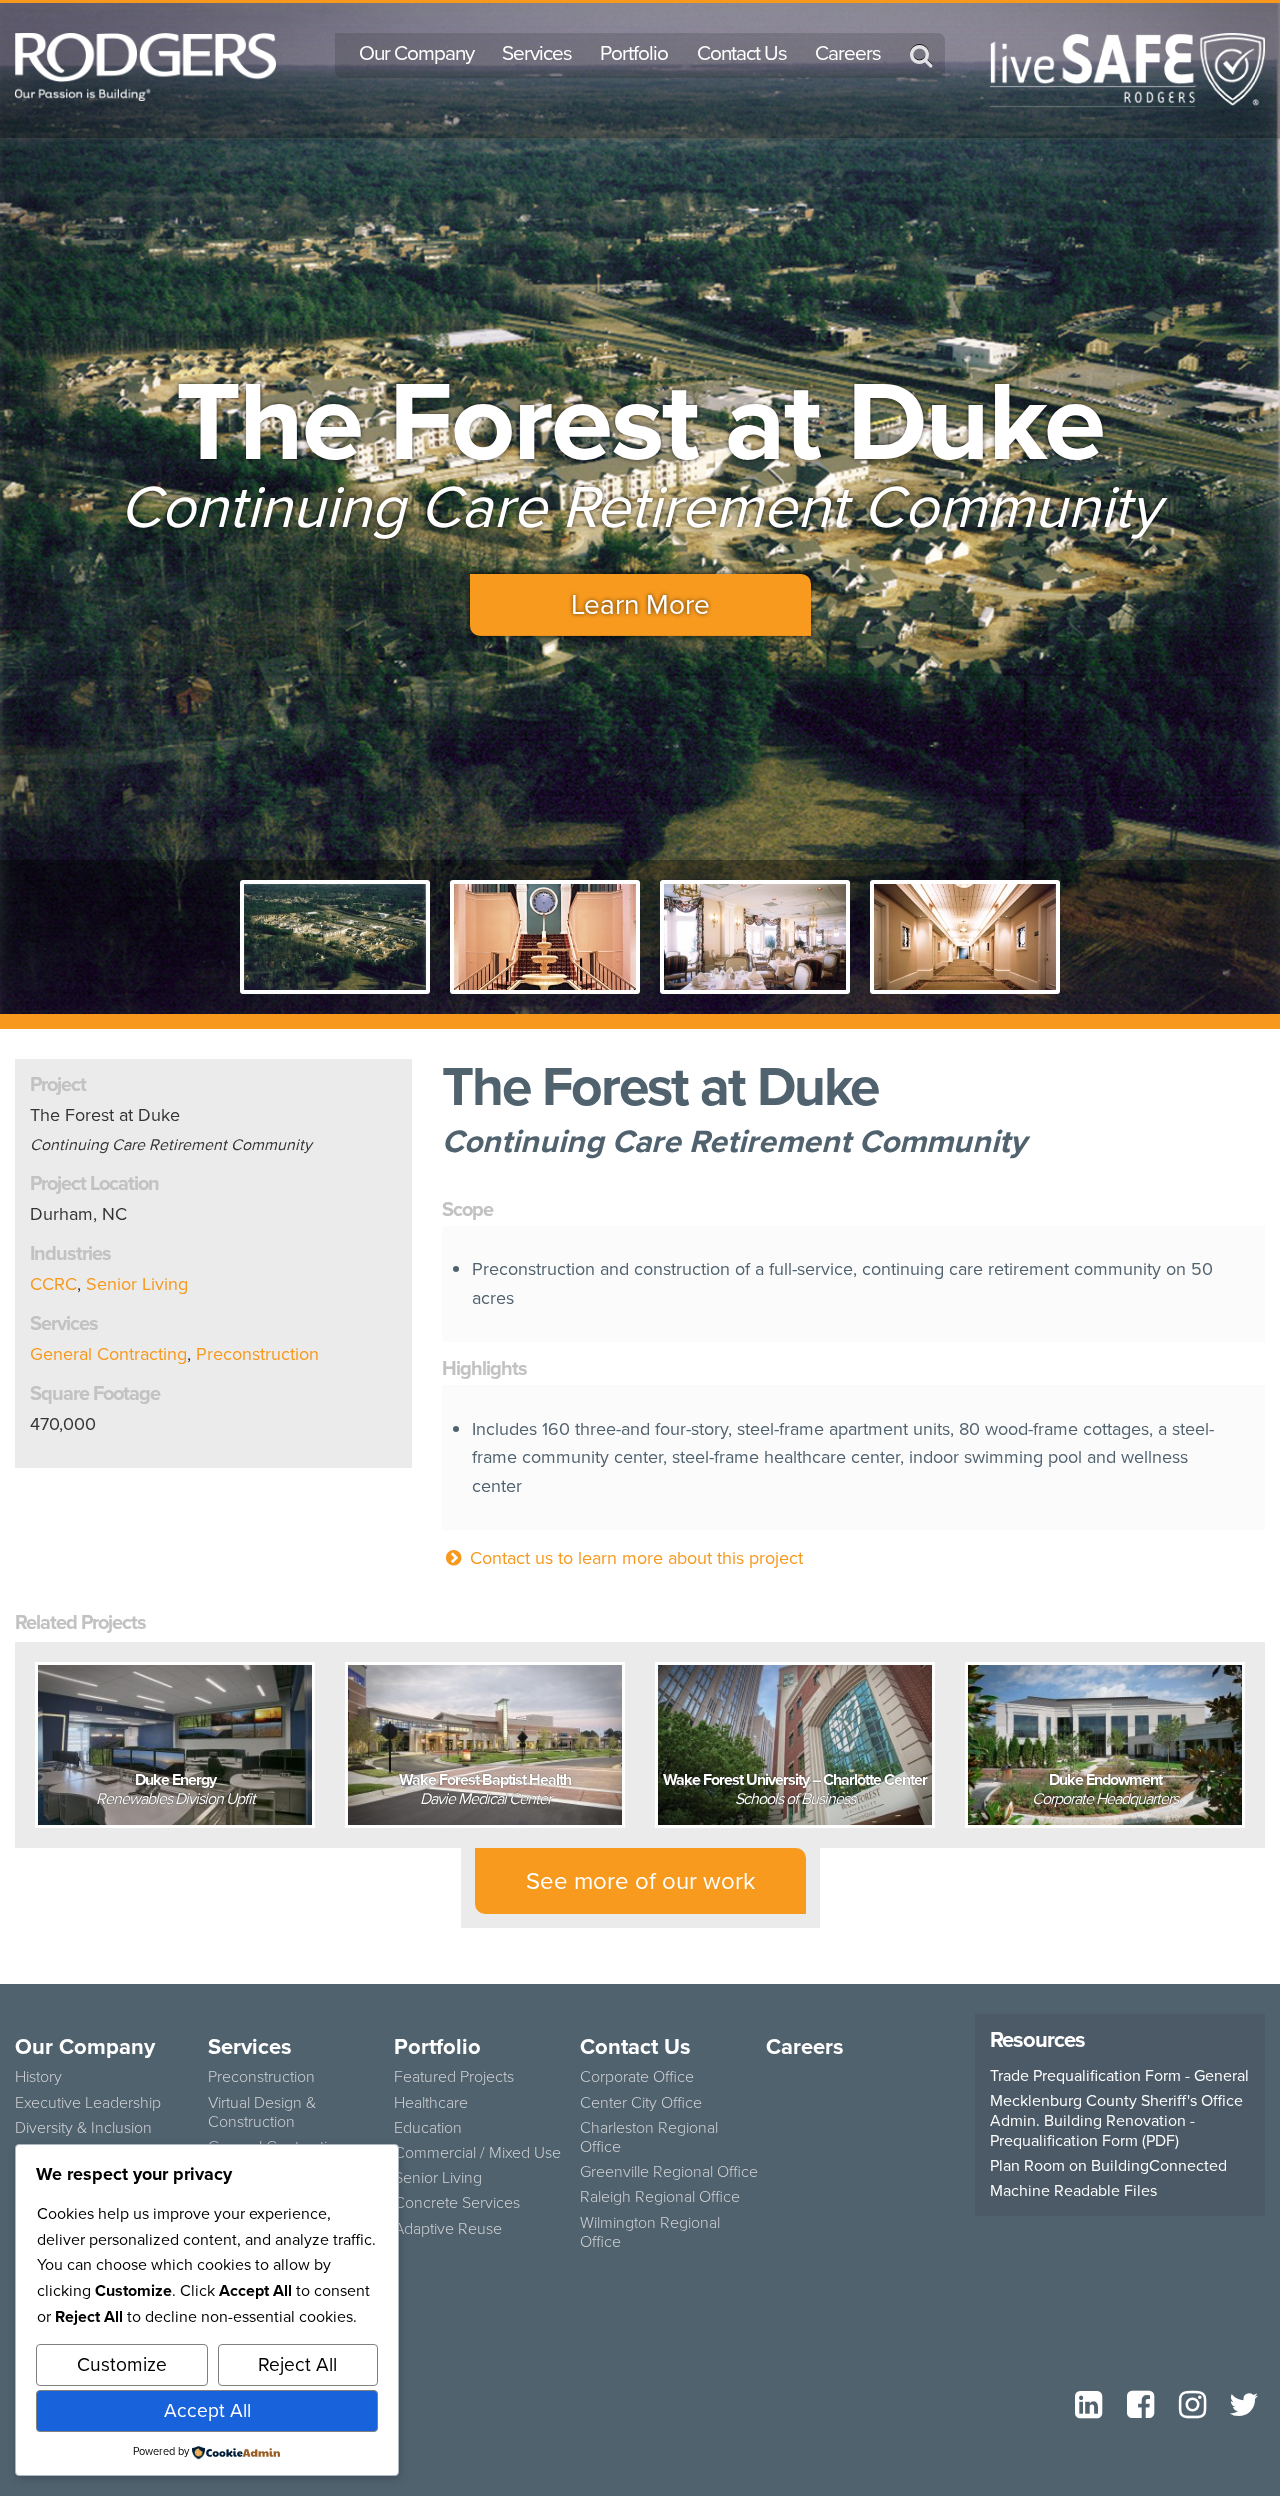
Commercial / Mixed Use (477, 2152)
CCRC (53, 1284)
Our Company (416, 53)
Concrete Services (457, 2202)
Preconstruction (257, 1354)
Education (428, 2127)
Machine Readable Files (1073, 2191)
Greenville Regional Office (669, 2171)
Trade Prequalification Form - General (1119, 2076)
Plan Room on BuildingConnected (1108, 2166)
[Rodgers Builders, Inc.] (145, 65)
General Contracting (108, 1354)
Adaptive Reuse (448, 2228)
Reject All (297, 2364)
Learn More (640, 604)
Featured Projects (454, 2076)
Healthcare (431, 2102)
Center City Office (641, 2102)
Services (537, 53)
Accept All (207, 2410)
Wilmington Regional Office (650, 2232)
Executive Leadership (88, 2102)
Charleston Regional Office (649, 2137)
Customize (122, 2364)
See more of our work (640, 1881)
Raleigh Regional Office (660, 2196)
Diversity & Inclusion (83, 2127)
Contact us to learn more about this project (634, 1558)
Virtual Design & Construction (262, 2112)
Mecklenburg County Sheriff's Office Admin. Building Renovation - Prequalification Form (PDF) (1116, 2121)
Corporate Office (637, 2076)
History (38, 2076)
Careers (848, 53)
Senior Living (137, 1284)
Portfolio (634, 53)
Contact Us (742, 53)
